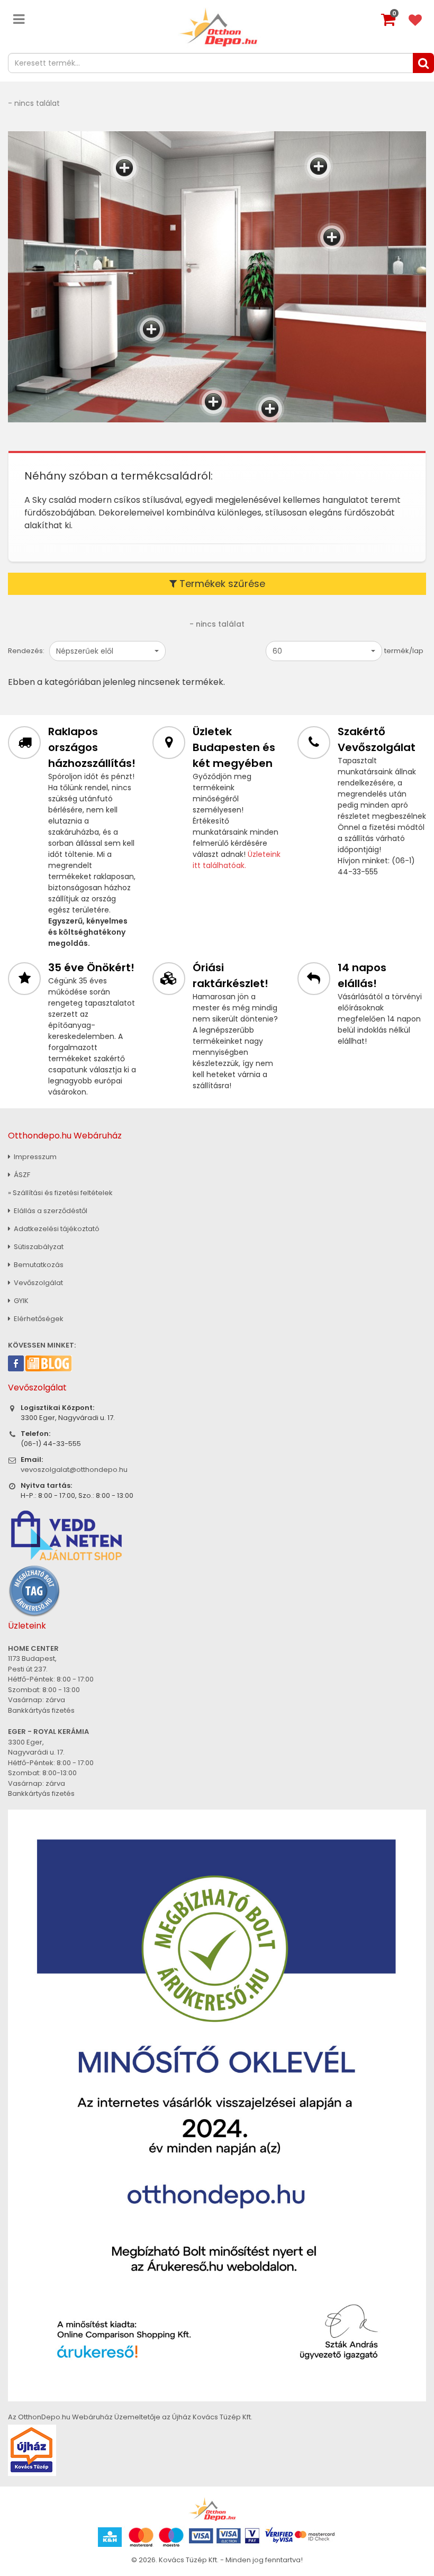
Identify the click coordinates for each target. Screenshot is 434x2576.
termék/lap (404, 651)
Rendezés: (26, 651)
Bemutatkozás (38, 1265)
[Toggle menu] (19, 19)
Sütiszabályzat (38, 1247)
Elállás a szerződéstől (50, 1211)
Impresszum (34, 1157)
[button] (107, 651)
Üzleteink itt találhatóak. (237, 860)
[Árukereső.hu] (34, 1590)
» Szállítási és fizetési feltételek (60, 1193)
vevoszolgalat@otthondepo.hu (74, 1470)
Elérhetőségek (38, 1319)
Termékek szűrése (221, 584)
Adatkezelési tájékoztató (56, 1229)
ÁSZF (21, 1175)
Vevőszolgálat (38, 1283)
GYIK (20, 1301)
